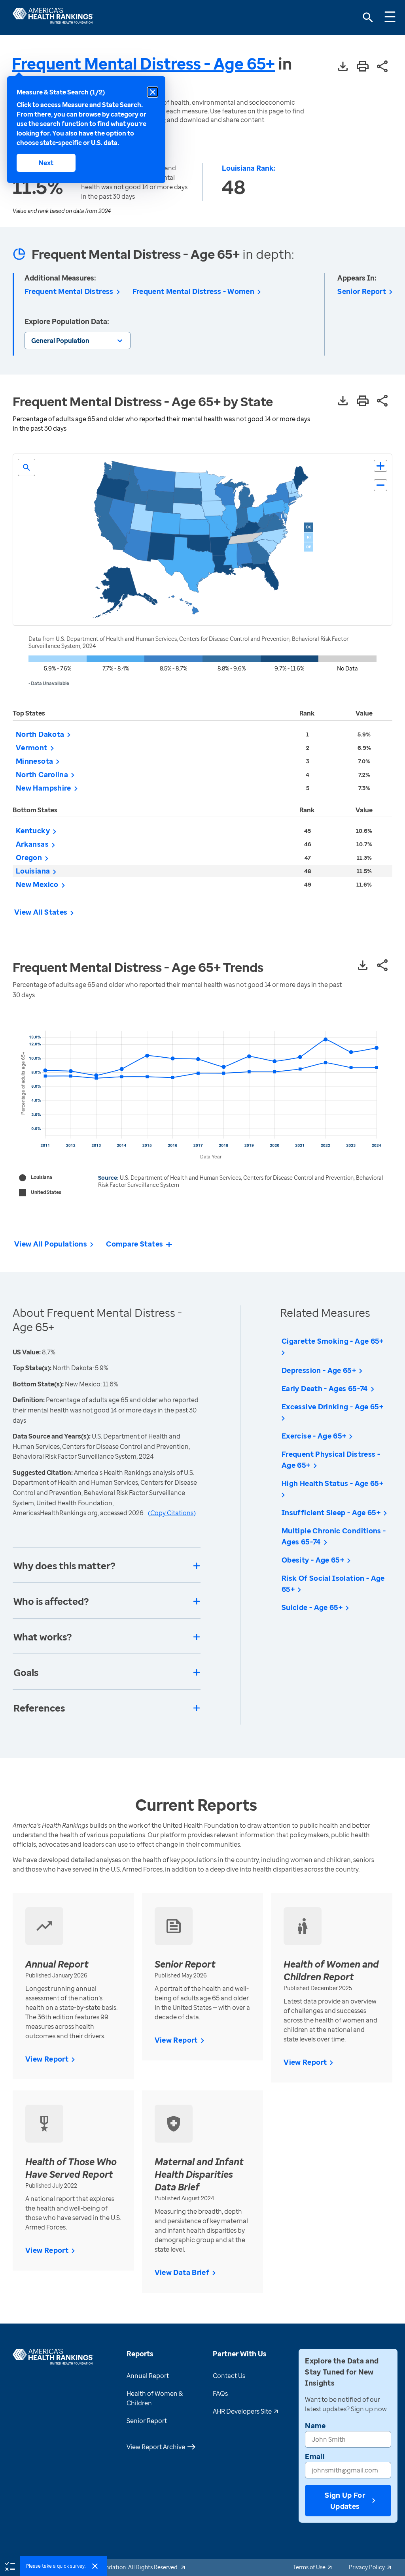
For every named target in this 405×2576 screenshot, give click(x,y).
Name (315, 2425)
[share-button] (382, 67)
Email (315, 2456)
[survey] (10, 2566)
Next (46, 163)
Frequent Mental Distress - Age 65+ (143, 63)
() (172, 1513)
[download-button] (343, 67)
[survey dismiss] (95, 2566)
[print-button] (363, 67)
